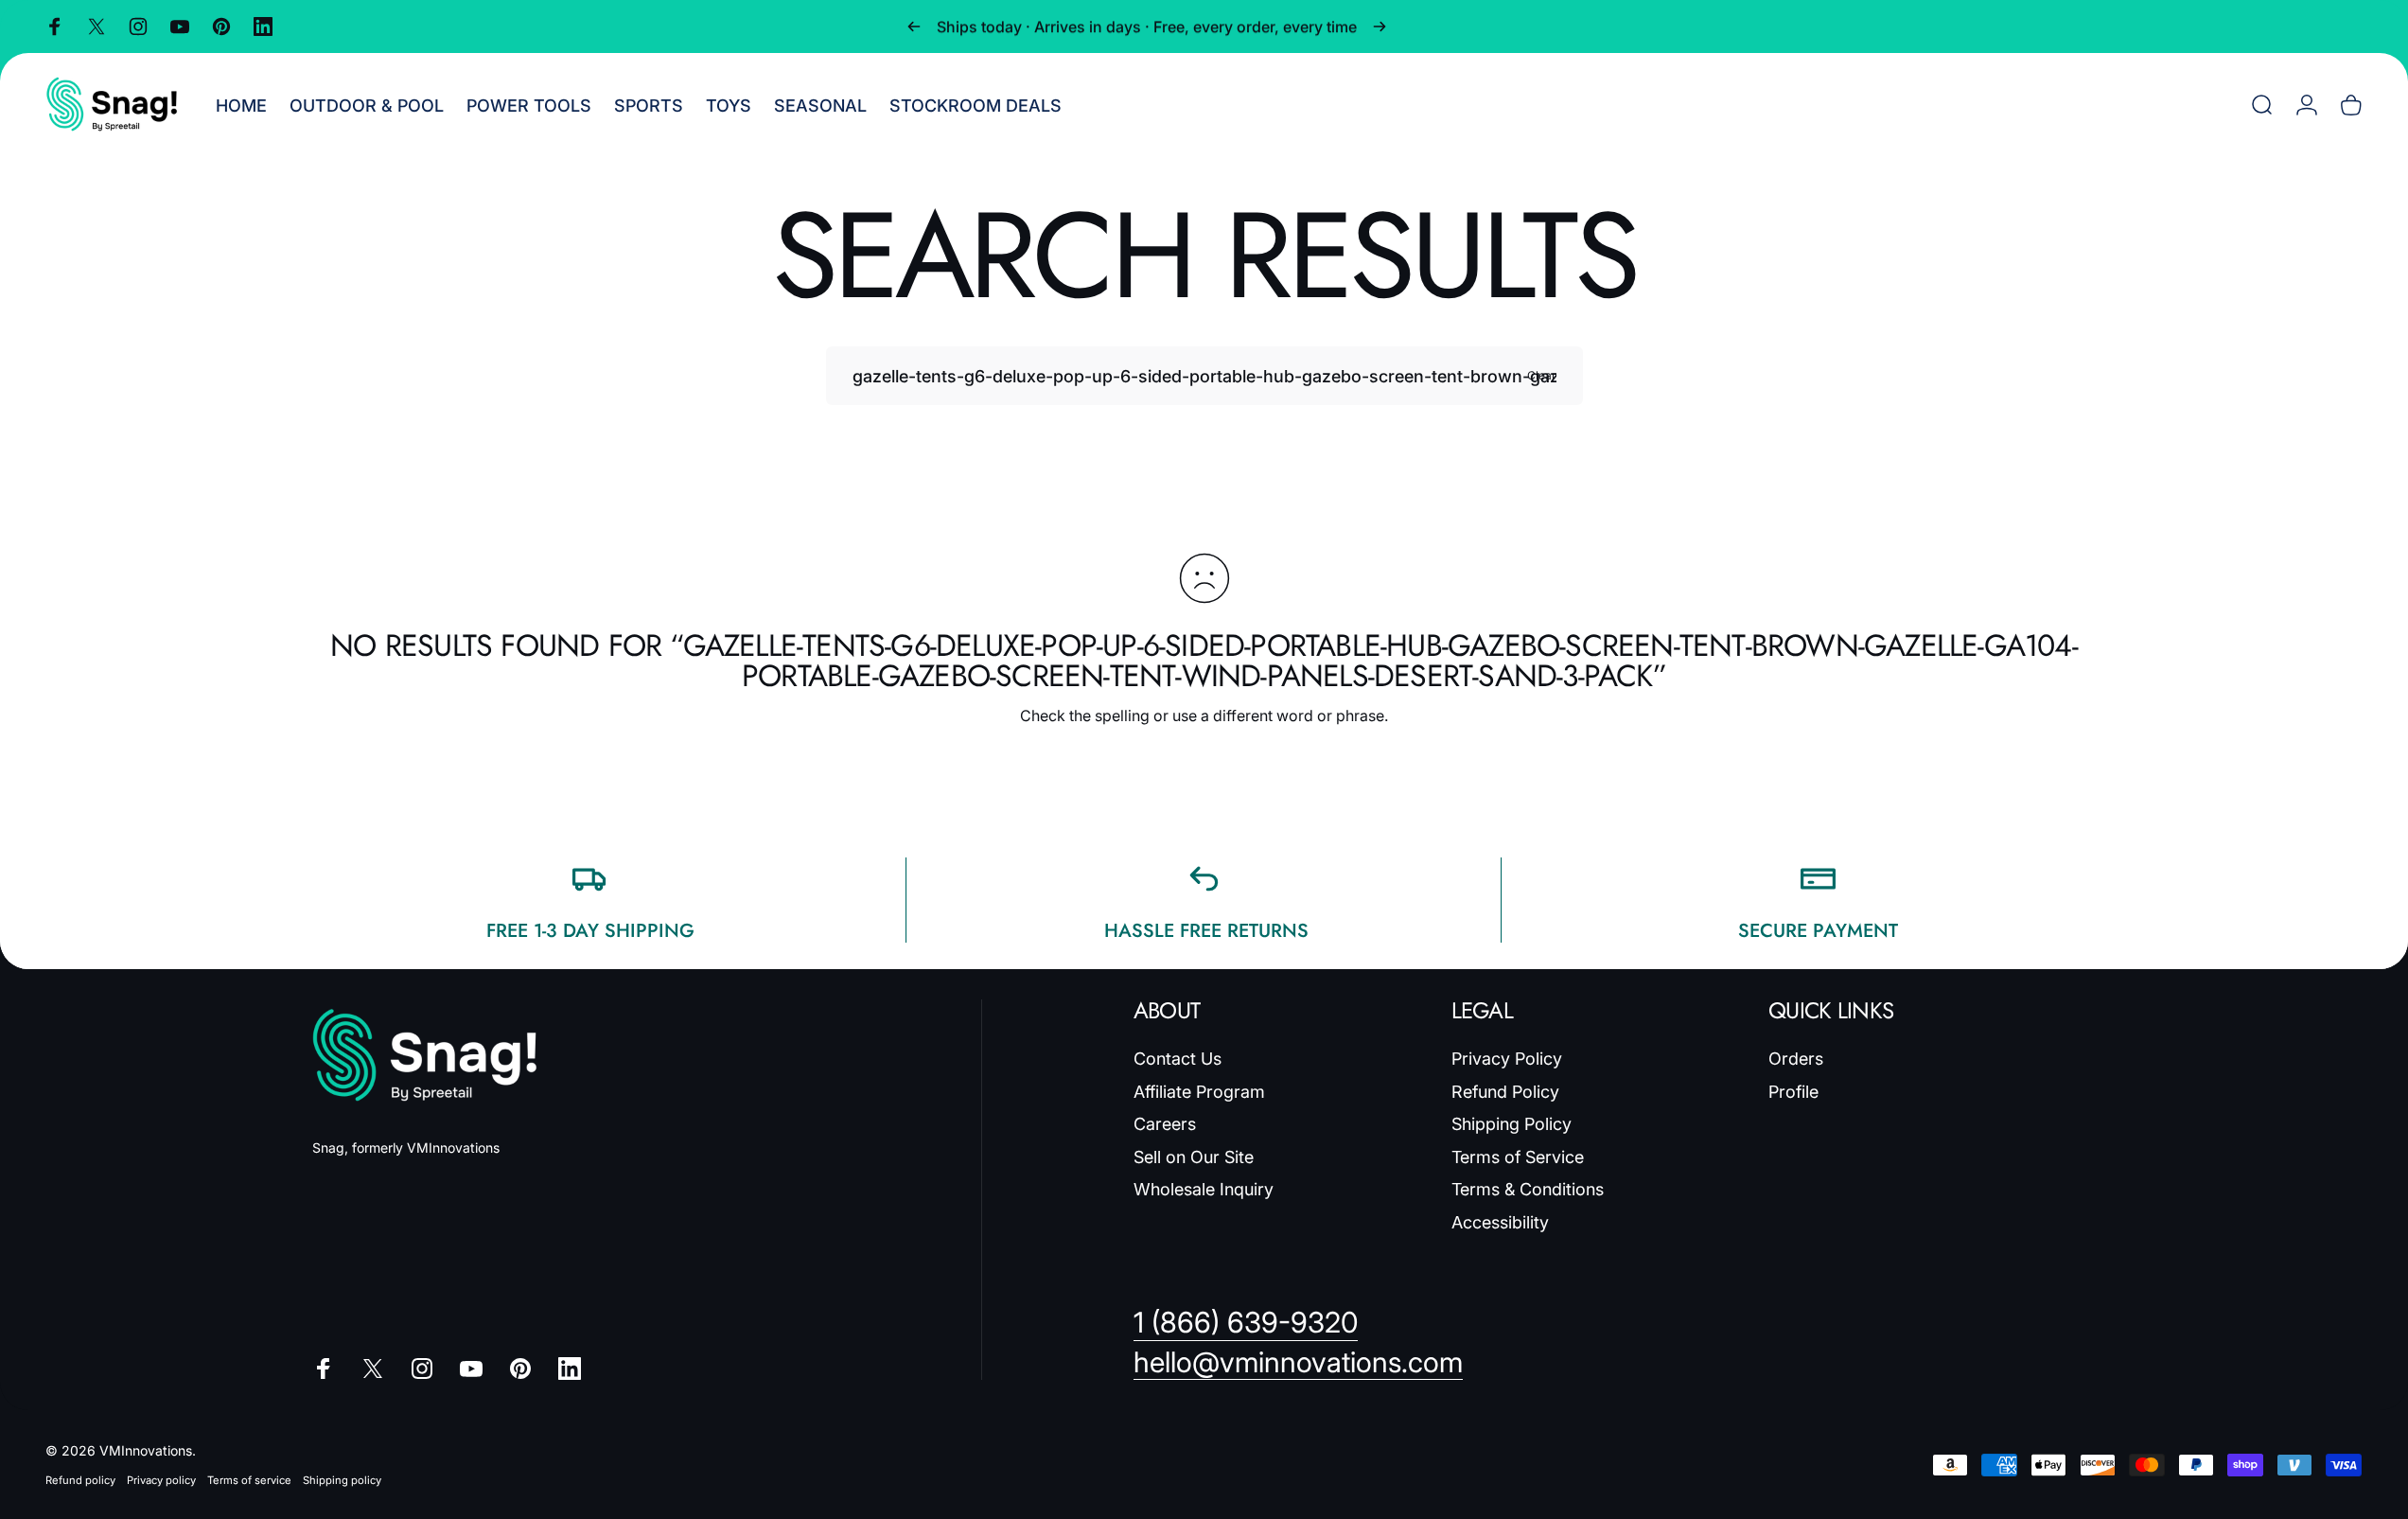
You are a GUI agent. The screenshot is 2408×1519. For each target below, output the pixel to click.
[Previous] (914, 26)
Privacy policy (161, 1480)
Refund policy (80, 1480)
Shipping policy (342, 1480)
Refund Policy (1505, 1092)
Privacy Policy (1507, 1059)
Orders (1796, 1059)
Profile (1793, 1092)
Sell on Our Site (1194, 1157)
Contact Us (1178, 1059)
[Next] (1380, 26)
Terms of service (249, 1480)
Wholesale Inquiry (1204, 1189)
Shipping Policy (1512, 1124)
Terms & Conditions (1528, 1189)
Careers (1165, 1124)
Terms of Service (1518, 1157)
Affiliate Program (1199, 1092)
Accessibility (1500, 1222)
